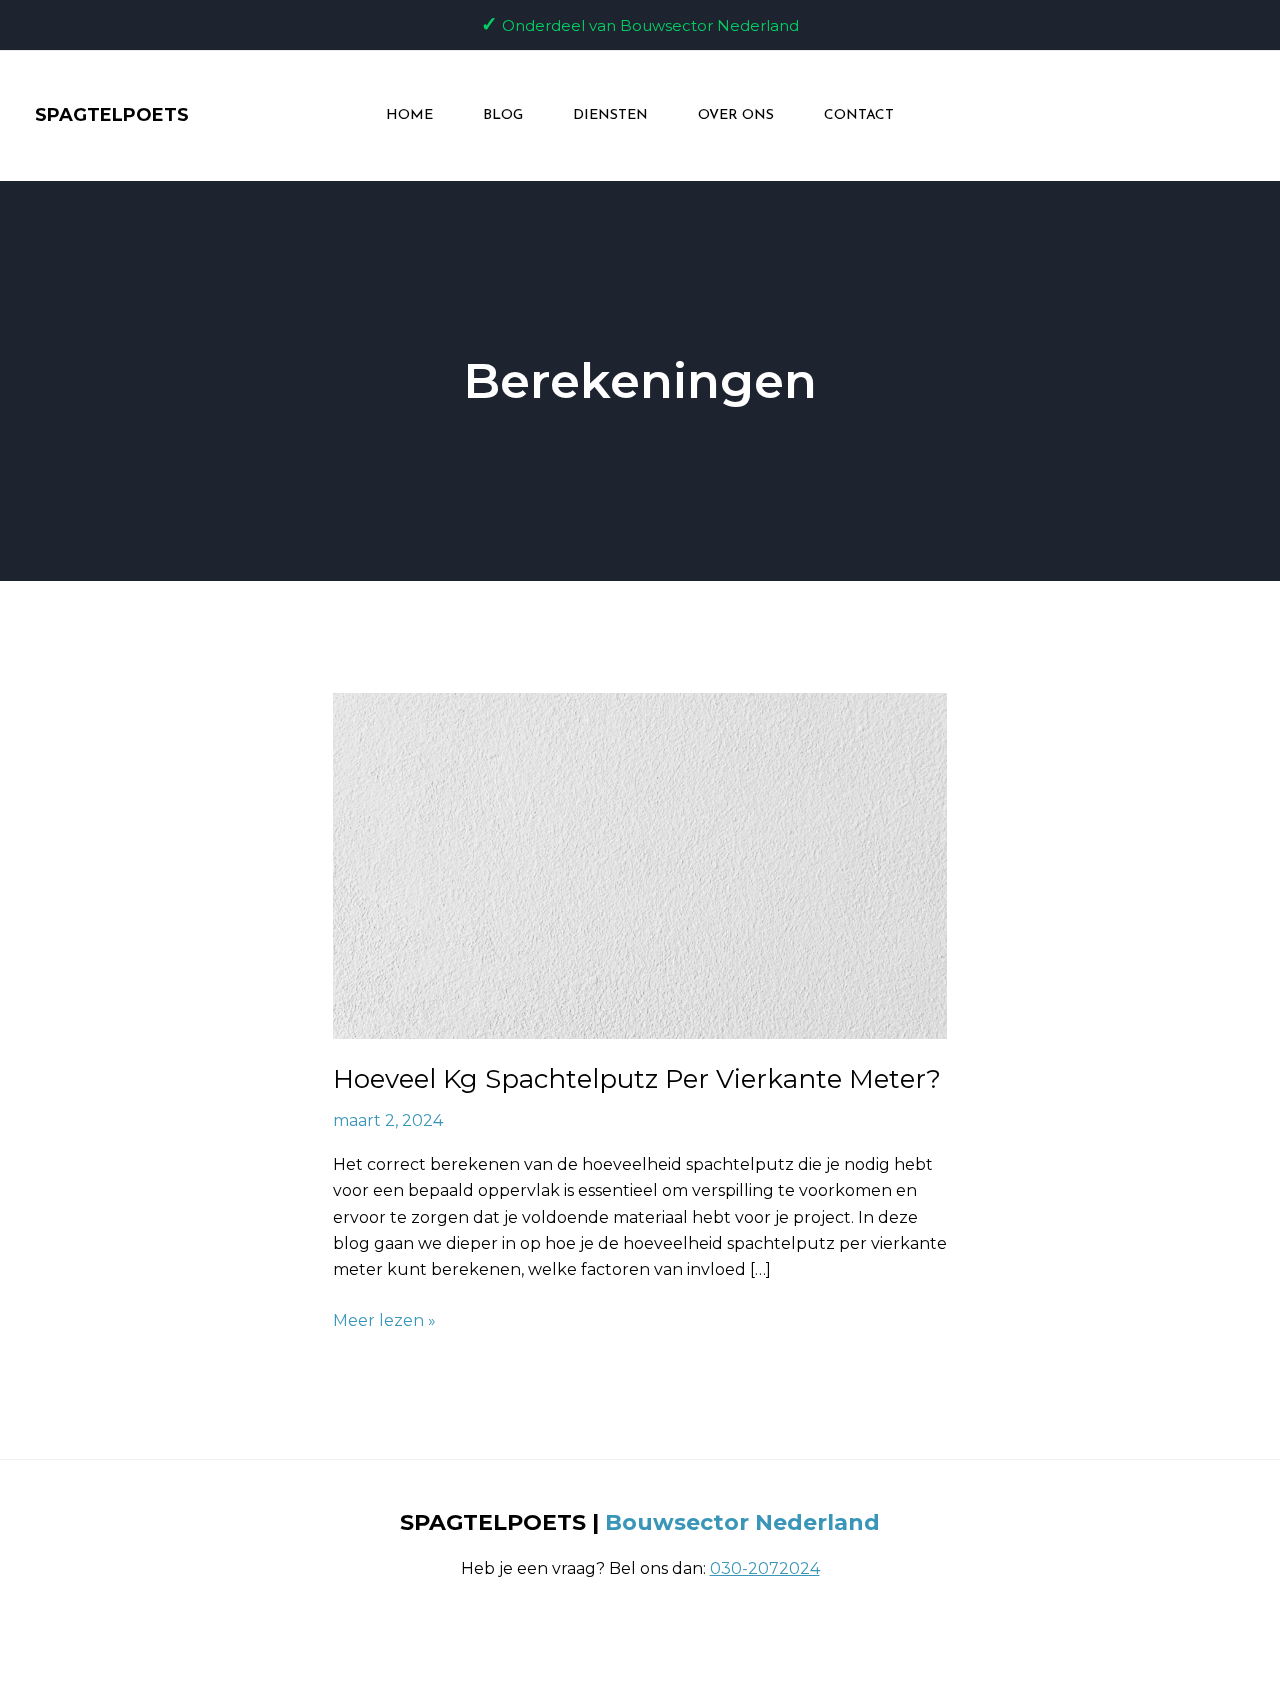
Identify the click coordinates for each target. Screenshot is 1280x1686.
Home (409, 115)
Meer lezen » (384, 1319)
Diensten (610, 115)
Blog (503, 115)
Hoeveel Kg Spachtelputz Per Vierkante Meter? (637, 1079)
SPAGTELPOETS (112, 115)
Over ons (736, 115)
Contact (859, 115)
